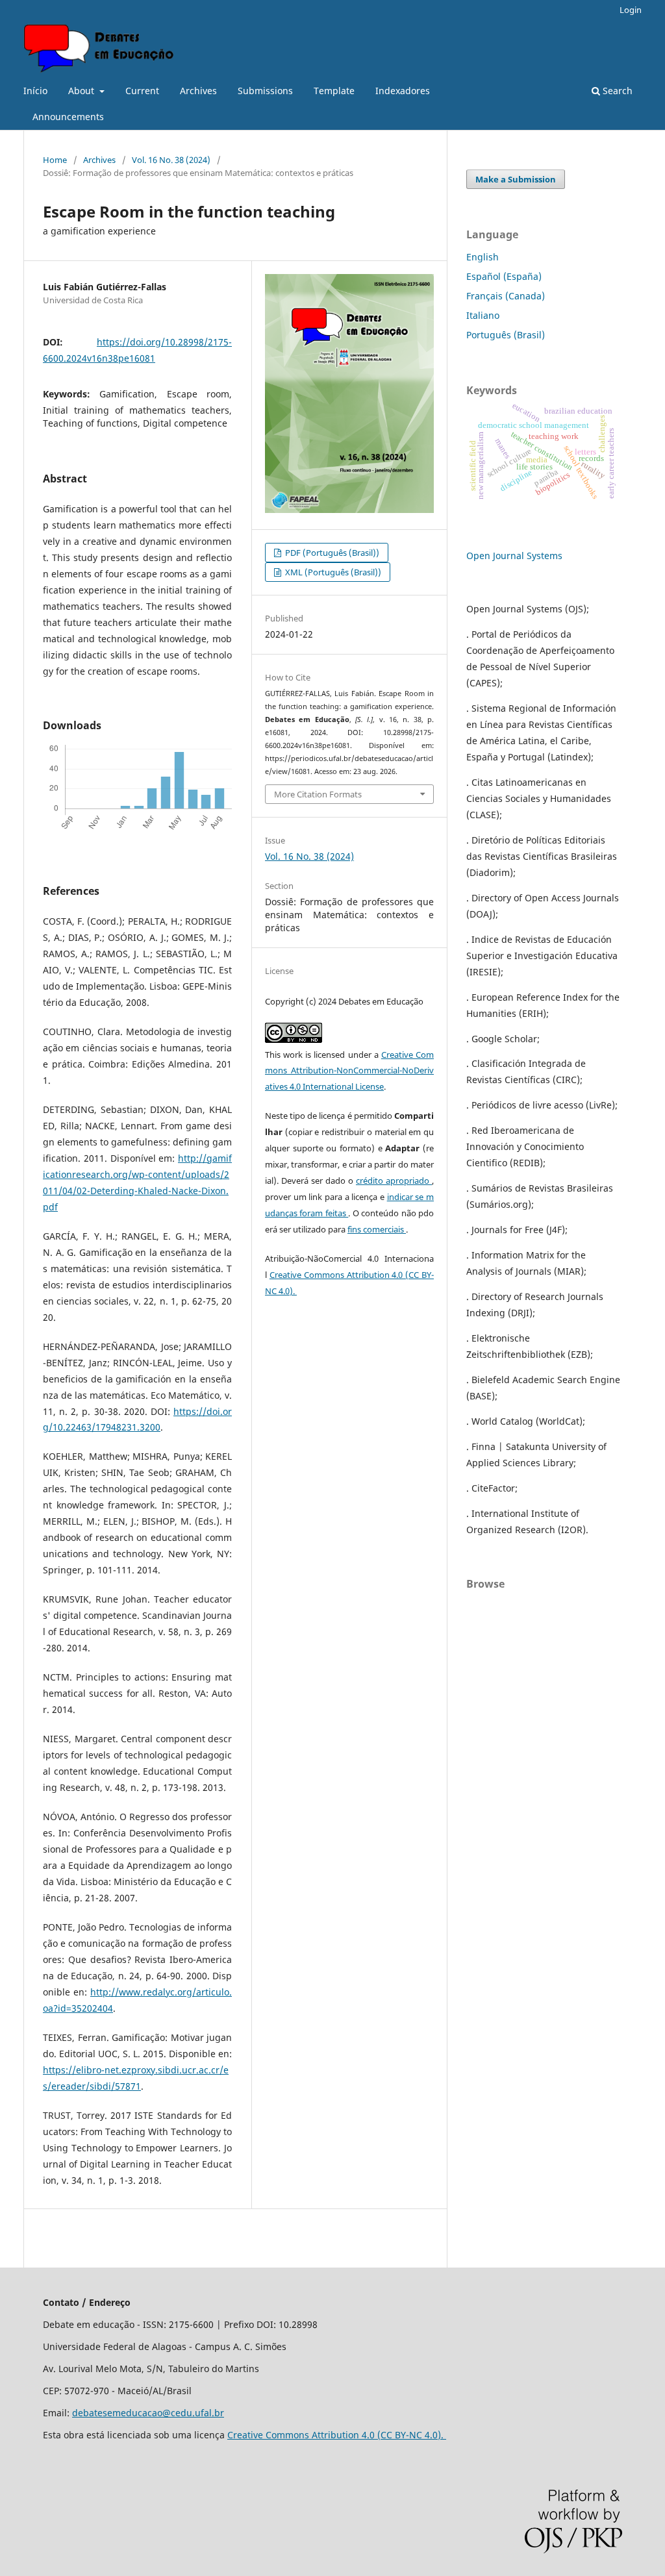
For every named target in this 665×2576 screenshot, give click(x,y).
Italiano (483, 315)
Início (35, 91)
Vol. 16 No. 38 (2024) (171, 160)
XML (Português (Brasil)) (332, 572)
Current (142, 91)
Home (55, 160)
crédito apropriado (394, 1181)
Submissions (265, 91)
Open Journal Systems (514, 556)
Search (616, 91)
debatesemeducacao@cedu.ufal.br (148, 2413)
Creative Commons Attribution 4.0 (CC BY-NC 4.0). (337, 2435)
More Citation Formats (318, 794)
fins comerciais (377, 1229)
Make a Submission (516, 179)
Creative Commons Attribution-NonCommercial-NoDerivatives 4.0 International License (349, 1071)
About (82, 91)
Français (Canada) (506, 296)
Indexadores (403, 91)
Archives (198, 91)
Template (334, 91)
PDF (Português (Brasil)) (331, 553)
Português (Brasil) (506, 335)
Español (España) (504, 276)
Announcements (68, 117)
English (483, 257)
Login (631, 10)
